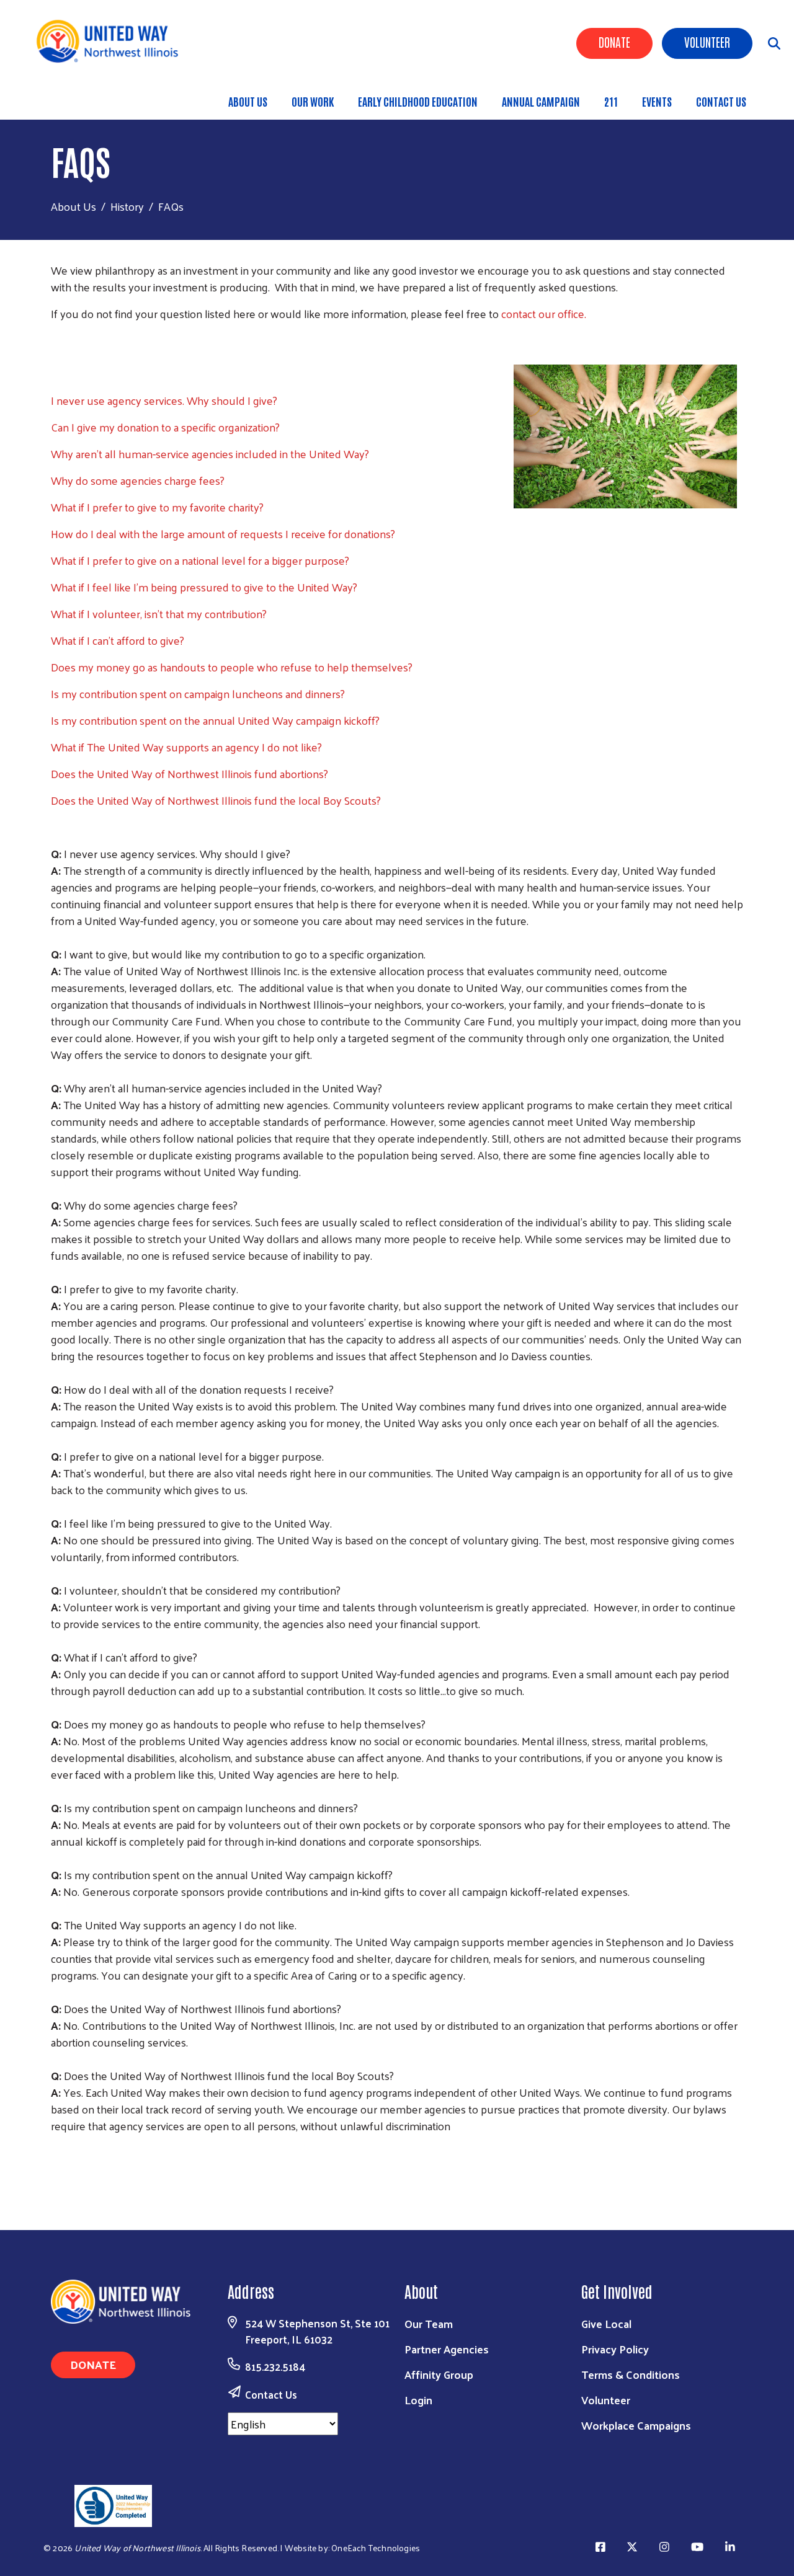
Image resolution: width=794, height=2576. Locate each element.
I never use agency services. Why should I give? (164, 400)
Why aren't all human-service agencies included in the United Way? (210, 454)
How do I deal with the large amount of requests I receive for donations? (223, 533)
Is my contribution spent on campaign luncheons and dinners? (198, 693)
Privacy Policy (615, 2349)
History (127, 206)
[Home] (112, 41)
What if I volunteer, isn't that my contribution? (159, 613)
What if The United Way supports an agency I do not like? (186, 747)
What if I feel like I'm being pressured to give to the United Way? (204, 587)
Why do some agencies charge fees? (138, 480)
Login (418, 2400)
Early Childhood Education (418, 101)
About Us (248, 101)
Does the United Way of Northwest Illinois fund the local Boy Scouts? (216, 800)
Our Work (313, 101)
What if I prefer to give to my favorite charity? (157, 507)
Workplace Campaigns (636, 2425)
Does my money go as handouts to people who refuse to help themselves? (232, 667)
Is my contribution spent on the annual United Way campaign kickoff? (215, 720)
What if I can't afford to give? (118, 640)
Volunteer (707, 42)
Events (657, 101)
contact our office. (544, 313)
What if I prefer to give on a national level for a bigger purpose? (200, 560)
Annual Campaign (541, 101)
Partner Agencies (447, 2349)
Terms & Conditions (631, 2374)
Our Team (429, 2323)
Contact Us (721, 101)
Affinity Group (439, 2374)
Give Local (606, 2323)
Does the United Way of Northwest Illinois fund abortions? (190, 773)
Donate (614, 42)
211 (611, 101)
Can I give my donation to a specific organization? (165, 427)
